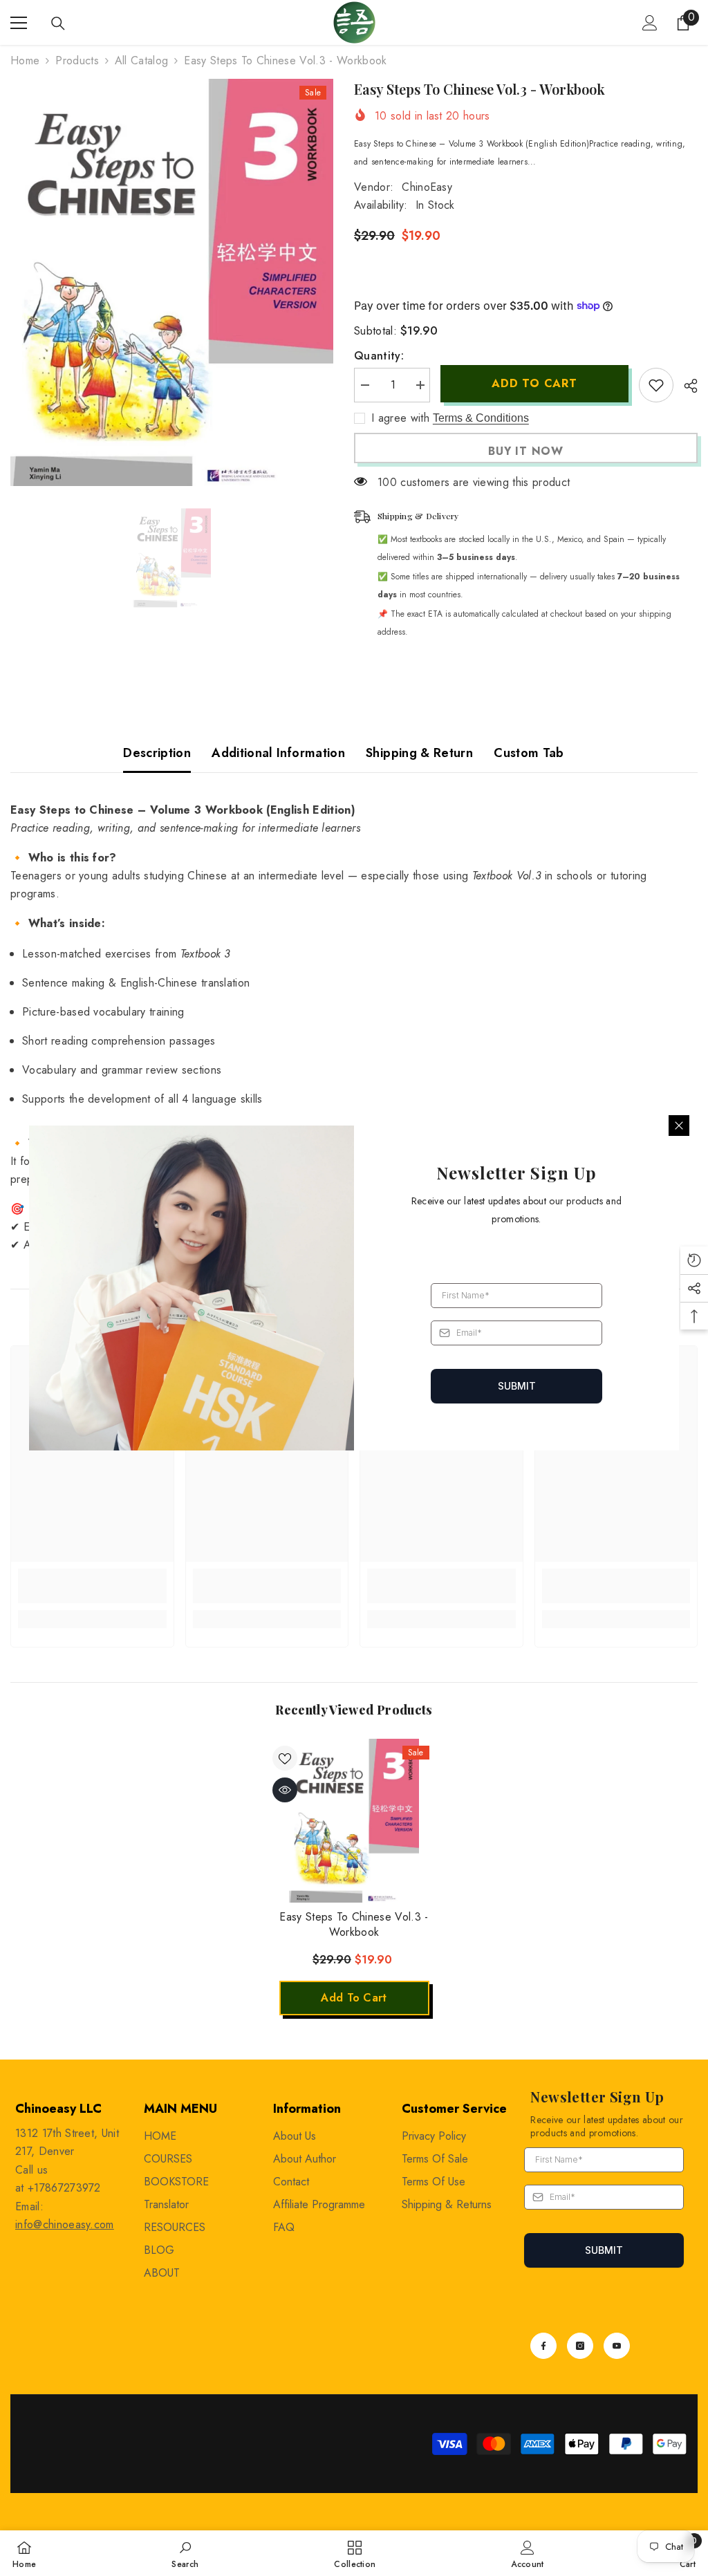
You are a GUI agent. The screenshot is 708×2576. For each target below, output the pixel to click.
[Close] (679, 1126)
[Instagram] (580, 2346)
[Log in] (650, 23)
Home (25, 60)
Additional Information (278, 753)
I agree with (400, 418)
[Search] (58, 24)
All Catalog (142, 60)
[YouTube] (617, 2346)
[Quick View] (285, 1790)
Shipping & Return (419, 753)
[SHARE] (686, 386)
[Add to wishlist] (656, 385)
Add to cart (534, 383)
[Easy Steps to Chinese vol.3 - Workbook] (354, 1821)
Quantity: (379, 356)
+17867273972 (64, 2188)
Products (77, 60)
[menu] (19, 23)
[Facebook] (543, 2346)
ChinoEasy (427, 187)
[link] (92, 1586)
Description (157, 753)
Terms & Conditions (481, 418)
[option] (172, 282)
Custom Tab (529, 753)
